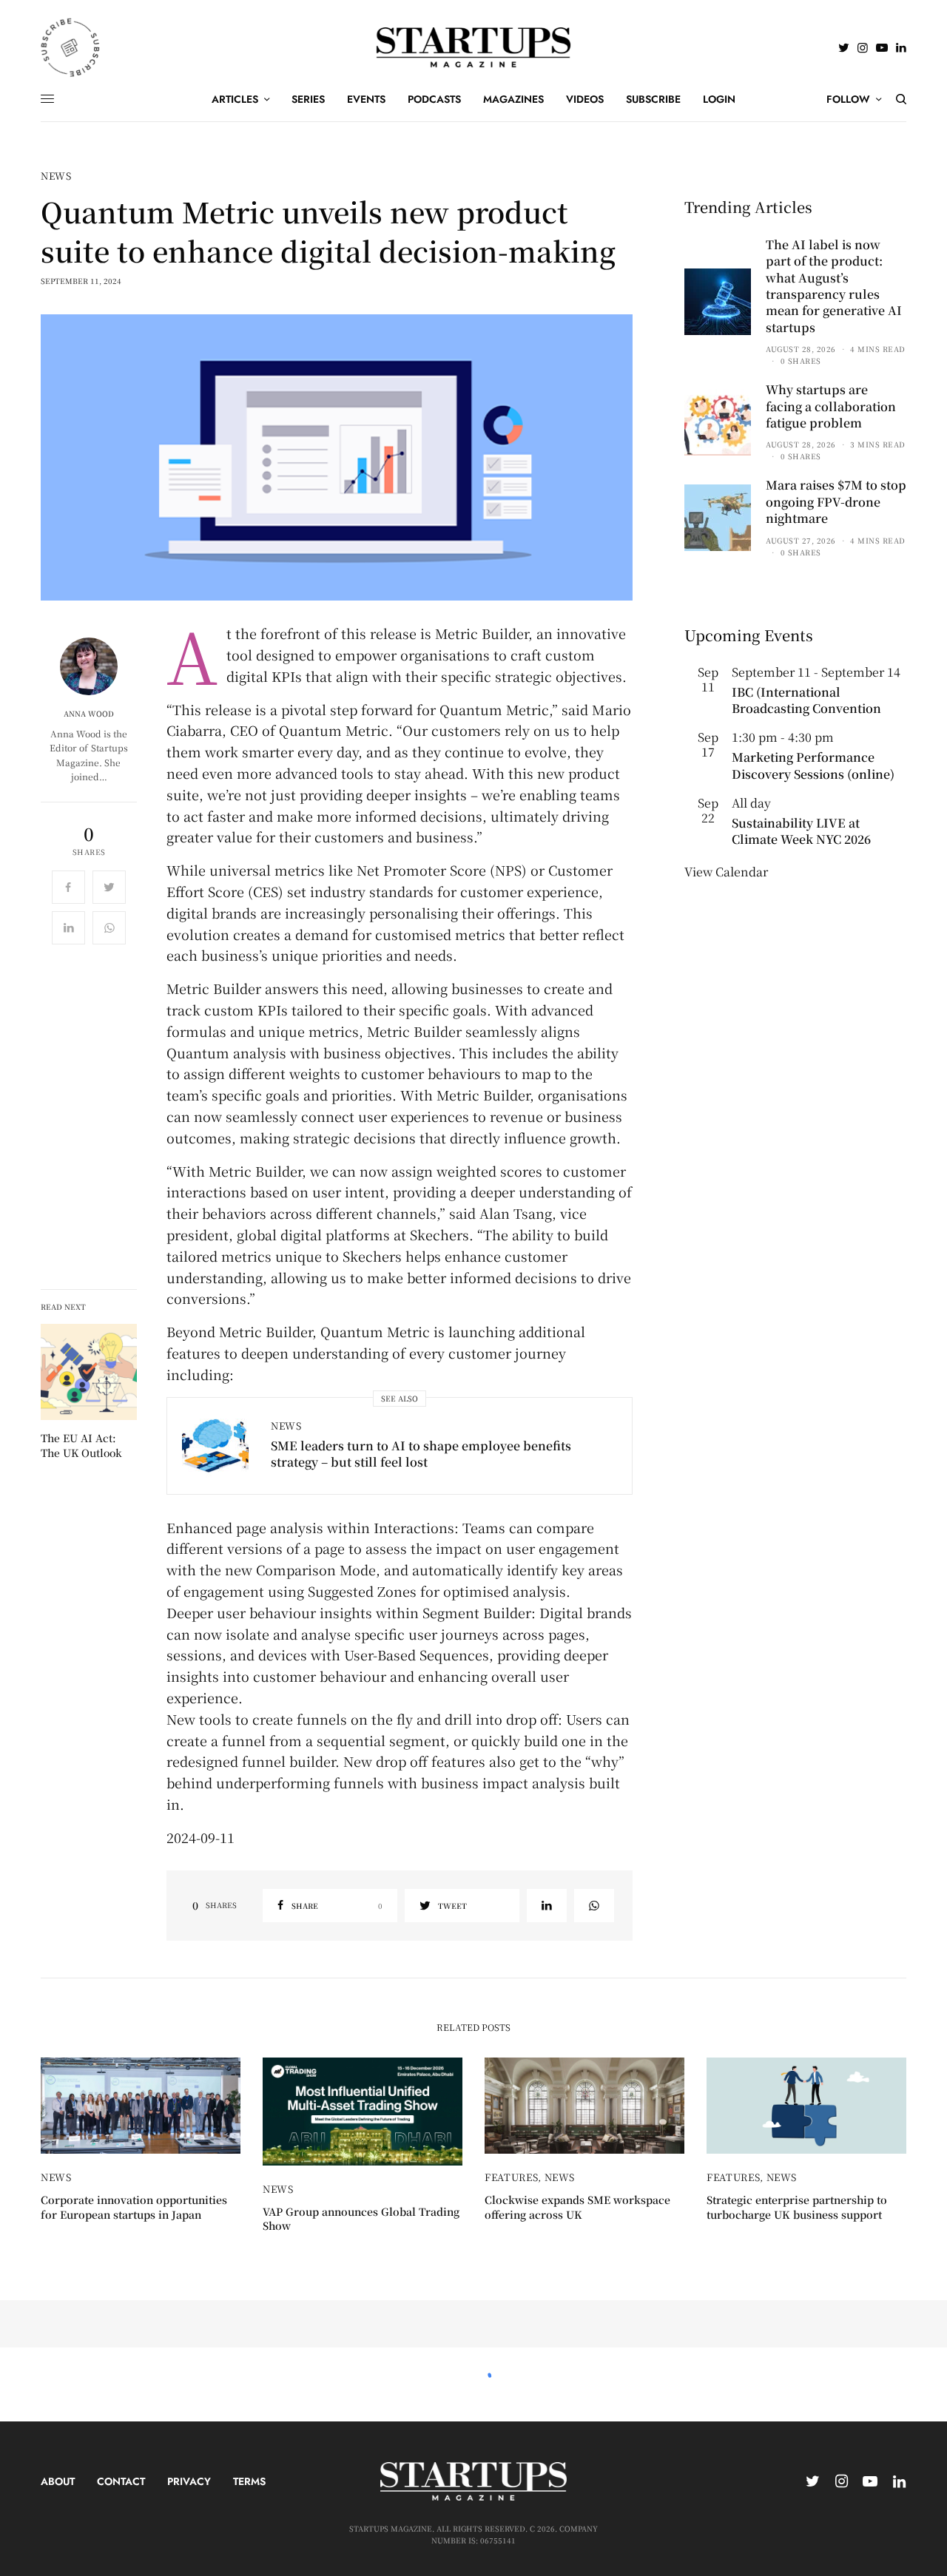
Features (511, 2177)
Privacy (189, 2481)
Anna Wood (89, 714)
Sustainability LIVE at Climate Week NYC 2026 (801, 831)
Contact (121, 2481)
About (58, 2481)
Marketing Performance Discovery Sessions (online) (813, 765)
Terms (249, 2481)
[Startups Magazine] (474, 47)
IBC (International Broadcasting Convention (806, 700)
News (56, 176)
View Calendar (726, 872)
